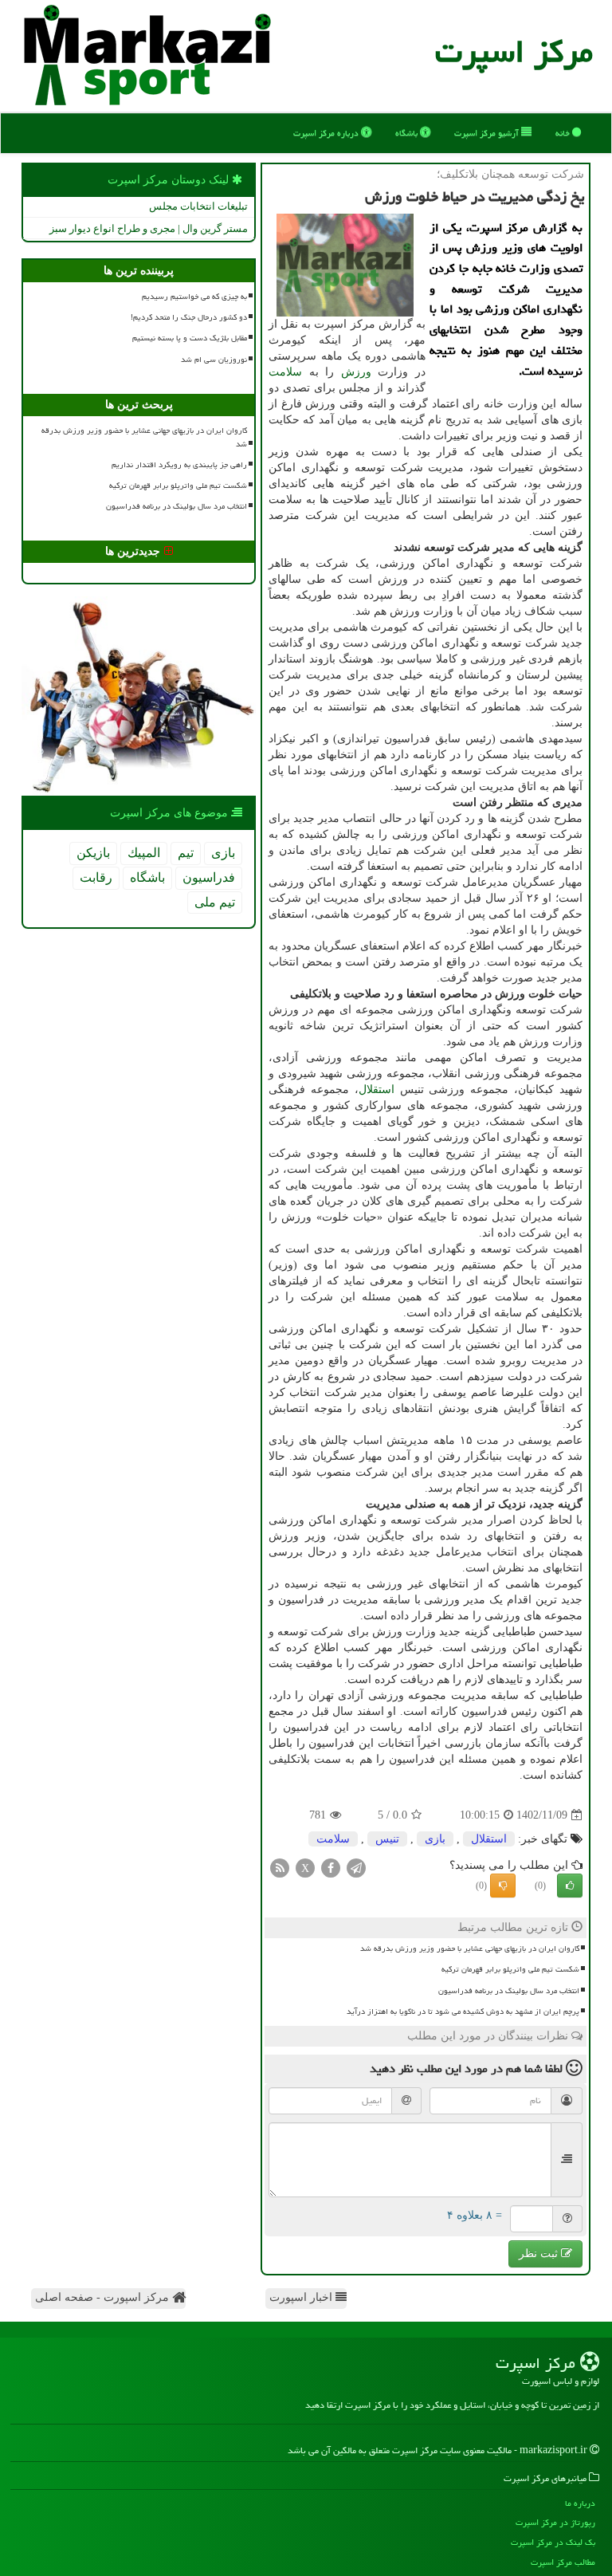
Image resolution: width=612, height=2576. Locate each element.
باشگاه (408, 133)
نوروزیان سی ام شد (214, 360)
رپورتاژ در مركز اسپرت (555, 2522)
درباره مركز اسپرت (327, 133)
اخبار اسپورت (302, 2297)
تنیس (387, 1839)
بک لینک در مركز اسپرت (553, 2542)
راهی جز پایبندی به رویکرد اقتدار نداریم (179, 465)
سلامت (285, 372)
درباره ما (580, 2503)
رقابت (96, 877)
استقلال (377, 1089)
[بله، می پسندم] (570, 1886)
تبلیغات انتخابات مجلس (198, 206)
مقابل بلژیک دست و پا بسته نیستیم (190, 338)
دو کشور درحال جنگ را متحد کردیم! (189, 317)
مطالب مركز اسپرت (563, 2562)
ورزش (356, 372)
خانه (564, 133)
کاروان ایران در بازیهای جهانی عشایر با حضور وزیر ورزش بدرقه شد (470, 1949)
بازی (435, 1839)
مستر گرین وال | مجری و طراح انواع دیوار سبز (149, 228)
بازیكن (93, 853)
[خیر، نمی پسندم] (503, 1886)
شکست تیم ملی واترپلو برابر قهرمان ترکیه (510, 1969)
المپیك (144, 853)
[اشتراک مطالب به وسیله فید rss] (280, 1868)
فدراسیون (209, 877)
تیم (186, 853)
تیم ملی (215, 902)
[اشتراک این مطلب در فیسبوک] (331, 1868)
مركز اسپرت (514, 51)
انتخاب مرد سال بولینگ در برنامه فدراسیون (509, 1991)
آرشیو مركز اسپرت (488, 133)
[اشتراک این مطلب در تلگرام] (356, 1868)
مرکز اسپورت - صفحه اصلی (104, 2297)
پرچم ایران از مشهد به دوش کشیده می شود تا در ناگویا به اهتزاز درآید (463, 2012)
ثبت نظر (540, 2254)
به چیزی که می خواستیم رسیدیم (194, 297)
